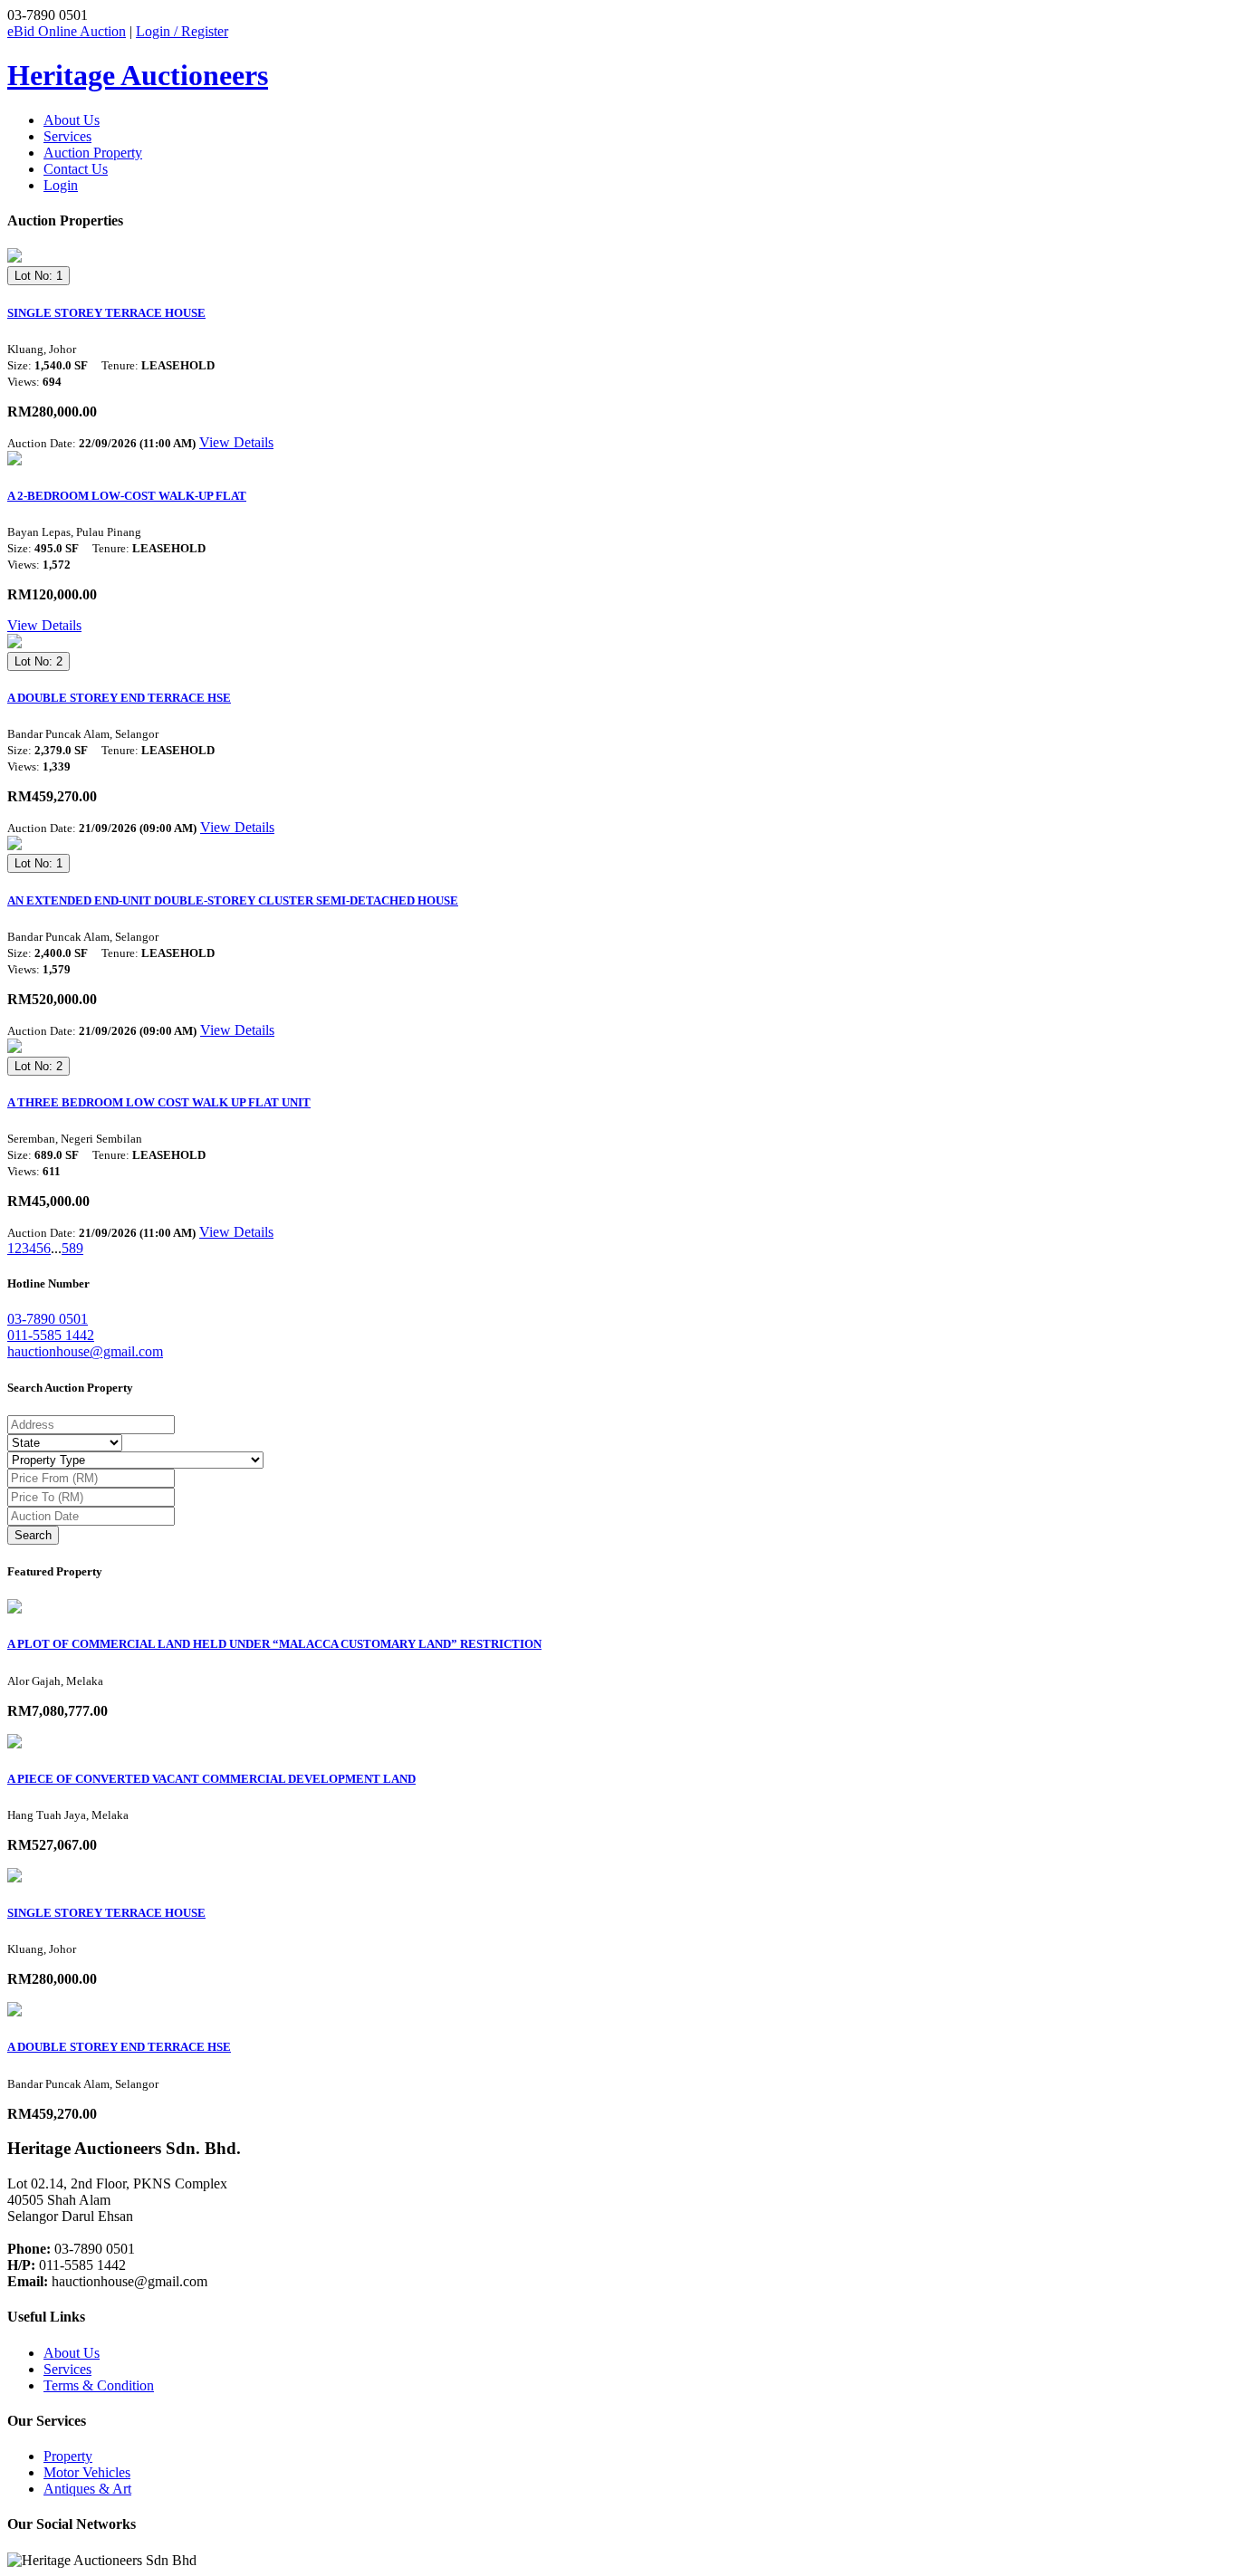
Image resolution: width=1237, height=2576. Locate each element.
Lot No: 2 (38, 661)
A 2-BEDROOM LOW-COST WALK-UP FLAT (127, 496)
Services (67, 136)
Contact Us (76, 169)
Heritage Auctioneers (138, 75)
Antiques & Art (87, 2489)
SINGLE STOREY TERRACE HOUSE (106, 313)
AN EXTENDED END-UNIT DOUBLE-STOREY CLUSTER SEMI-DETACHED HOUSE (233, 900)
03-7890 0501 (48, 1319)
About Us (72, 120)
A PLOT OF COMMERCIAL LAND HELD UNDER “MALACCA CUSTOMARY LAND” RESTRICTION (274, 1644)
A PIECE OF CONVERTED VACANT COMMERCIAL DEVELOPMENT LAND (211, 1779)
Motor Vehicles (87, 2472)
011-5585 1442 (51, 1335)
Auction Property (93, 153)
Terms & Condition (99, 2385)
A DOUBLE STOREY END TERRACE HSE (119, 698)
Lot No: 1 (38, 276)
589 (72, 1248)
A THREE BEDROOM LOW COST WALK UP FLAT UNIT (159, 1102)
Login (61, 185)
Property (68, 2456)
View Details (236, 442)
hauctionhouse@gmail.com (85, 1351)
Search (33, 1535)
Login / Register (182, 31)
